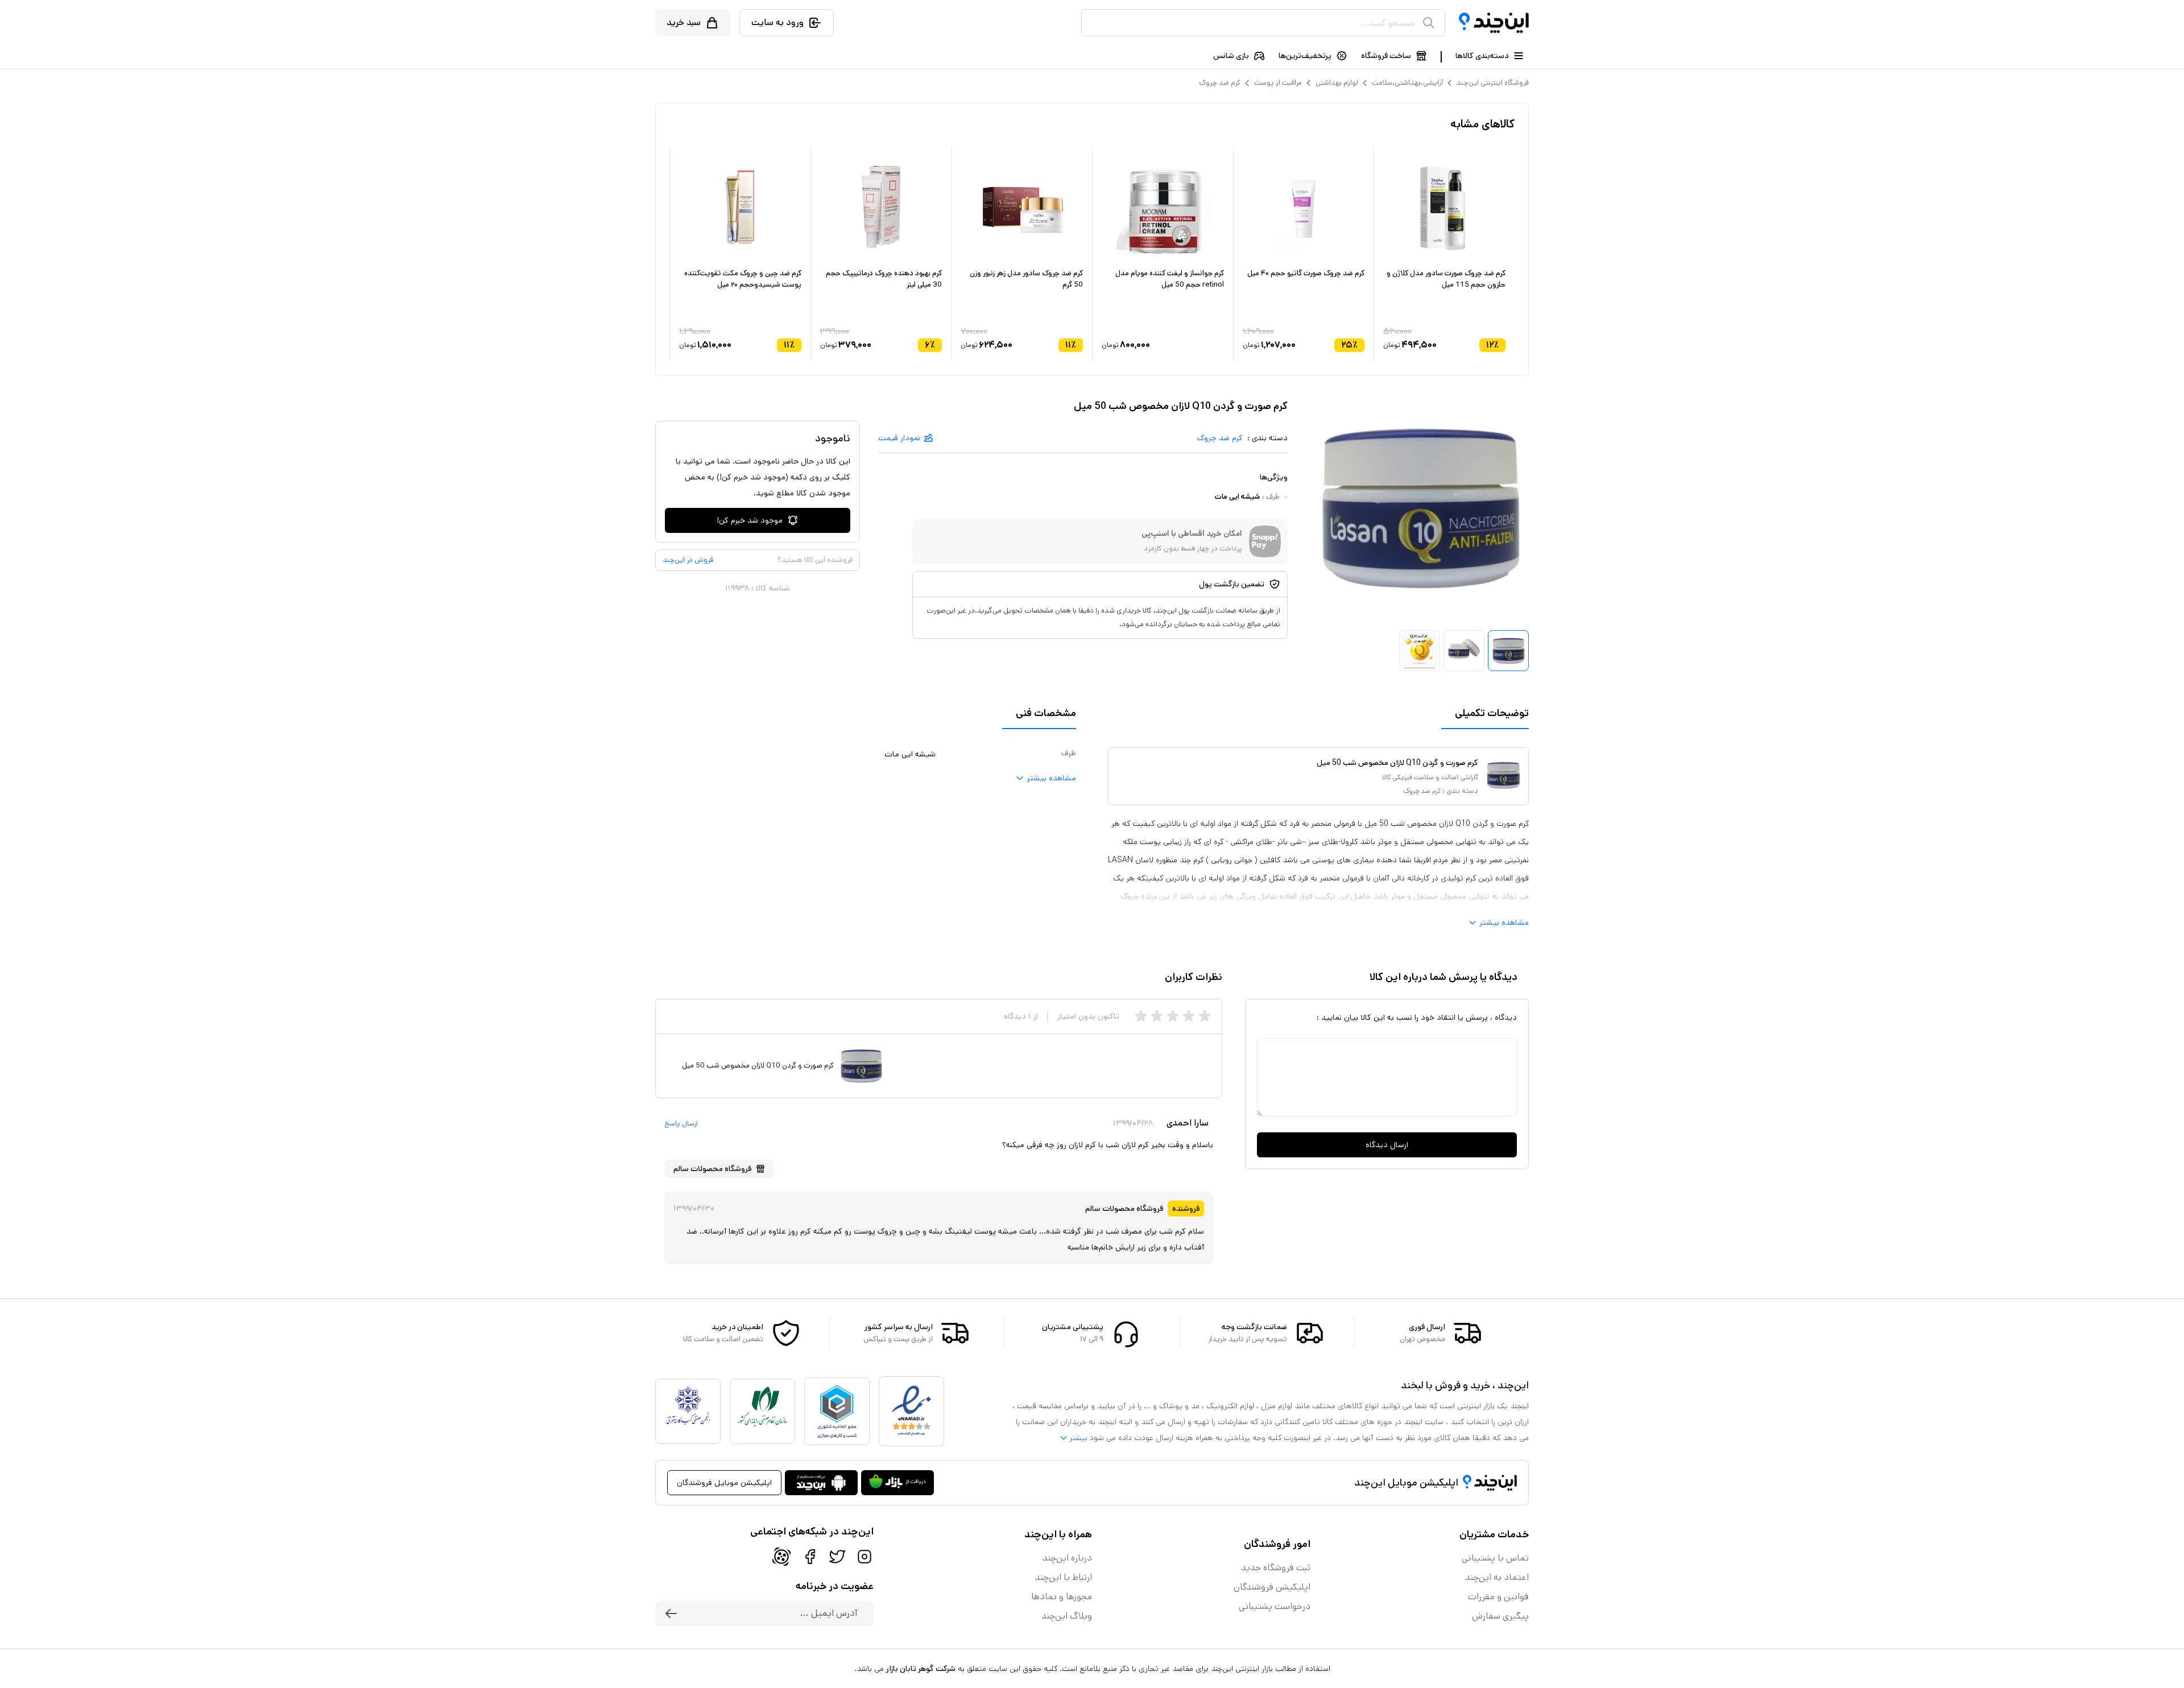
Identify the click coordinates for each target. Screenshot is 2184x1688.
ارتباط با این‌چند (1064, 1577)
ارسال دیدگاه (1387, 1145)
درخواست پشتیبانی (1275, 1606)
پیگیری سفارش (1500, 1616)
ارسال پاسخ (681, 1124)
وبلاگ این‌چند (1067, 1616)
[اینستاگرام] (864, 1557)
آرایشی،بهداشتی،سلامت (1407, 83)
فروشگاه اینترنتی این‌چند (1493, 83)
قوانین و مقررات (1498, 1597)
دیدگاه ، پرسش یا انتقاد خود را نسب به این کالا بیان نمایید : (1417, 1017)
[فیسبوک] (810, 1557)
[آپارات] (781, 1557)
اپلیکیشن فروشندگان (1272, 1587)
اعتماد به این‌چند (1497, 1577)
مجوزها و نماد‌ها (1062, 1597)
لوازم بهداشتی (1337, 83)
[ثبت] (671, 1613)
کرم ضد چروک (1220, 83)
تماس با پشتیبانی (1495, 1558)
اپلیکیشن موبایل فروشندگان (724, 1483)
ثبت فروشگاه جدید (1276, 1568)
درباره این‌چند (1067, 1558)
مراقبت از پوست (1278, 83)
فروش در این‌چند (688, 560)
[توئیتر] (837, 1557)
